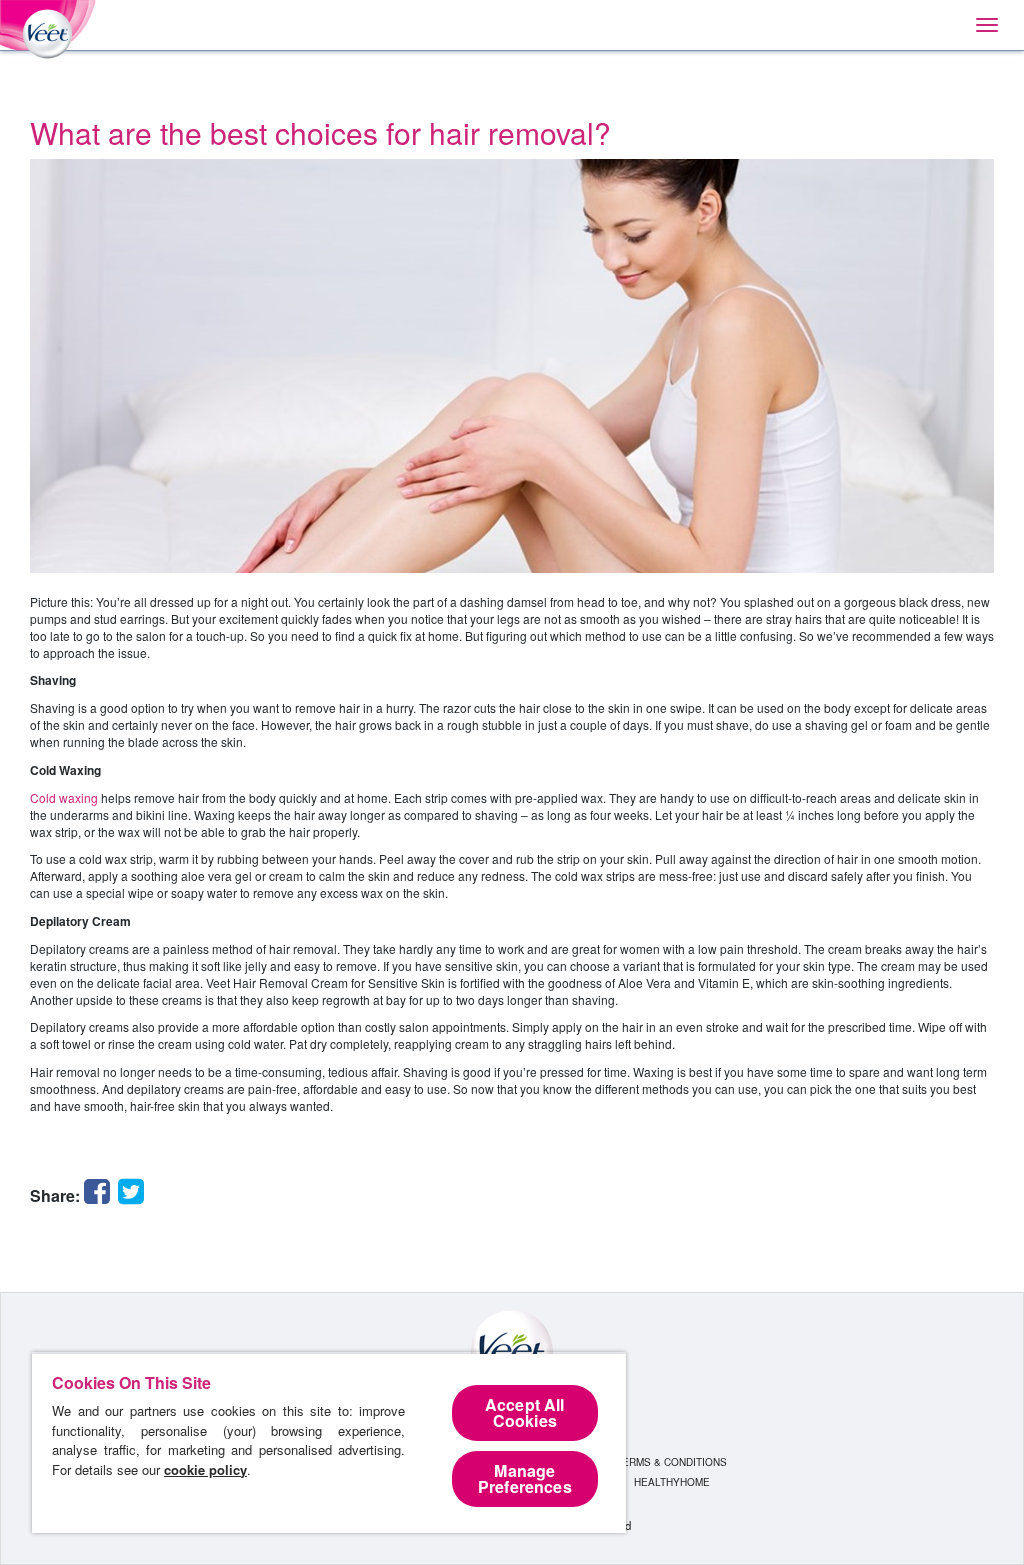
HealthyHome (672, 1482)
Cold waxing (64, 797)
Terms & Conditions (671, 1462)
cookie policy (205, 1469)
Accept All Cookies (525, 1412)
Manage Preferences (525, 1478)
